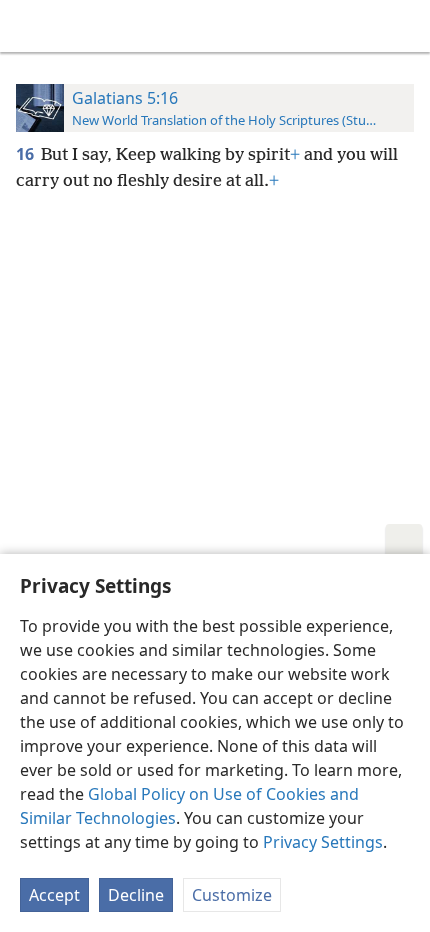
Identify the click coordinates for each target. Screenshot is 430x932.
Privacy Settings (323, 842)
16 (26, 154)
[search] (405, 26)
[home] (30, 26)
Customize (232, 895)
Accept (54, 895)
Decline (136, 895)
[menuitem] (30, 26)
